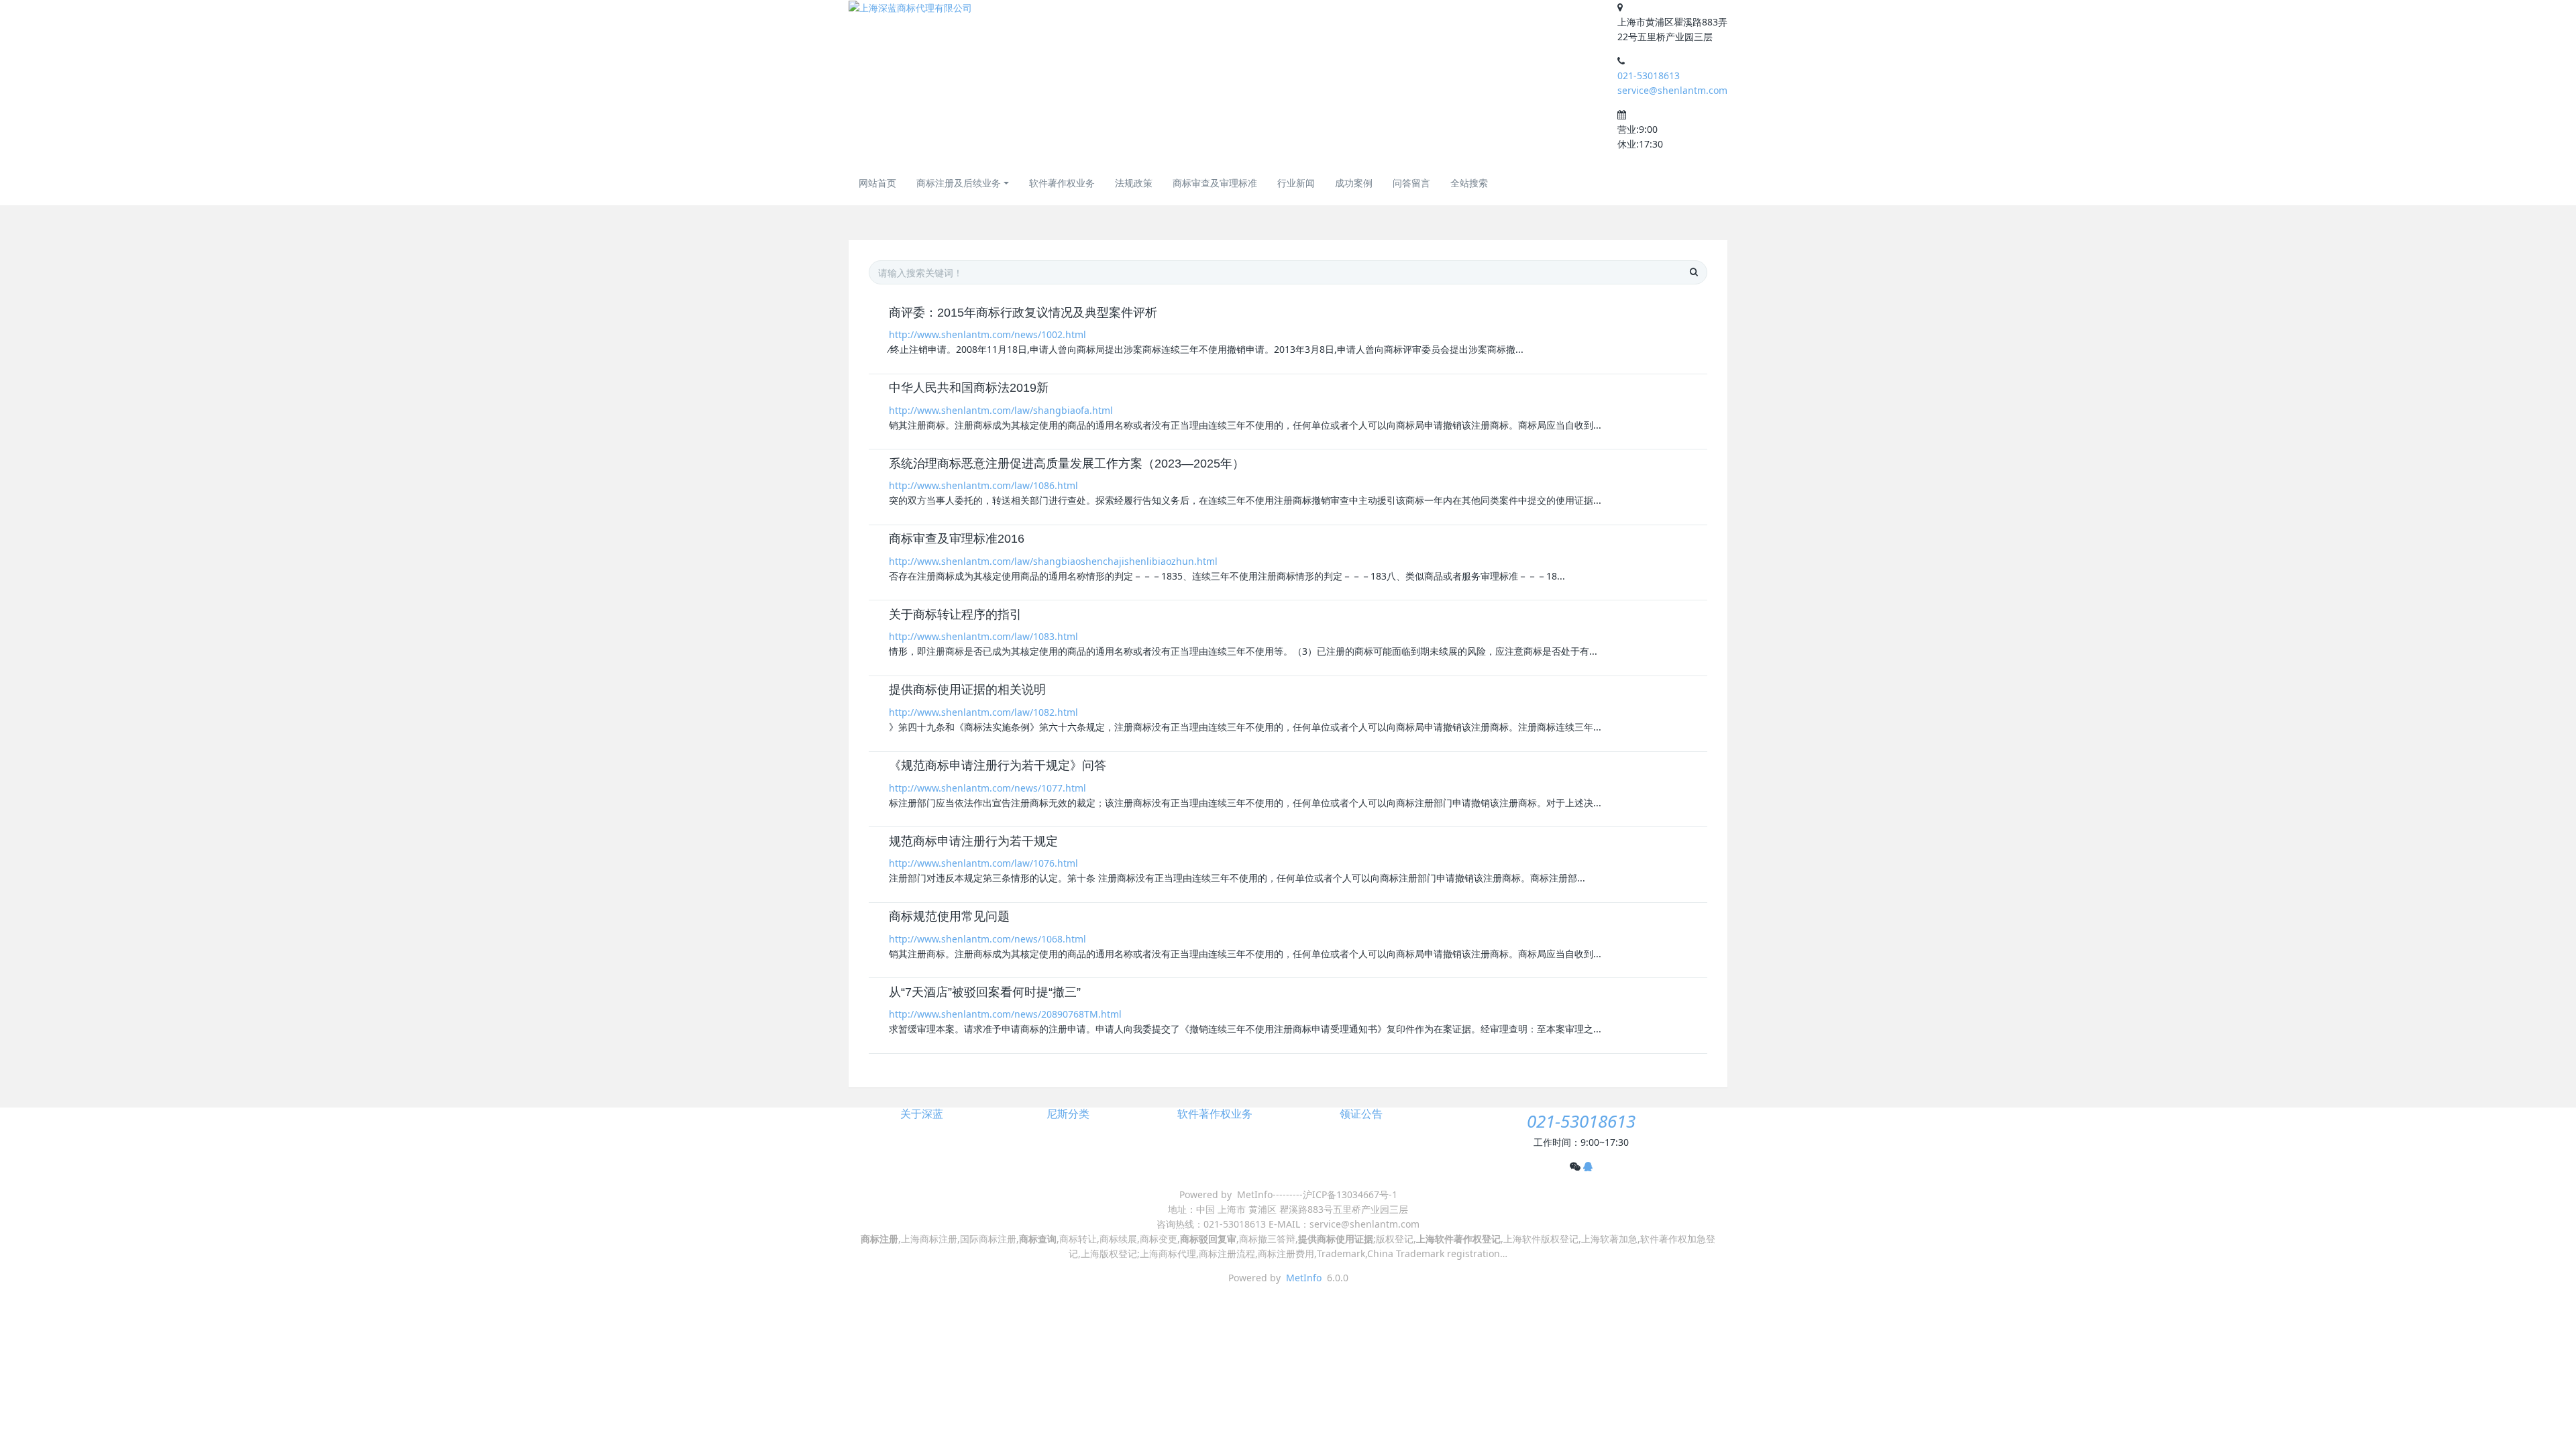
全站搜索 (1469, 183)
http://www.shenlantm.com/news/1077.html (987, 788)
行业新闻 (1296, 183)
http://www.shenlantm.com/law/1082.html (983, 712)
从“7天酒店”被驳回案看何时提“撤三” (985, 992)
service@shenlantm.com (1672, 90)
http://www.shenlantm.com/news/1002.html (987, 334)
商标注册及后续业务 (959, 183)
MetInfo (1304, 1278)
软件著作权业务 (1062, 183)
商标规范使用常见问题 (949, 916)
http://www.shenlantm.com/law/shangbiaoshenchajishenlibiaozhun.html (1053, 561)
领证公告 (1361, 1114)
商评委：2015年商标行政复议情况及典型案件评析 (1023, 313)
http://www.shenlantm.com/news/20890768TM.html (1005, 1014)
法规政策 (1134, 183)
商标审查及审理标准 (1215, 183)
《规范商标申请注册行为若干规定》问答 (998, 765)
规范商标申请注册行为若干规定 (973, 841)
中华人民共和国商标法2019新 (969, 388)
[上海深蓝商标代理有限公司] (910, 8)
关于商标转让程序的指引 (955, 614)
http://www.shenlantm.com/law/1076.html (983, 863)
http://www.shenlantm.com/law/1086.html (983, 485)
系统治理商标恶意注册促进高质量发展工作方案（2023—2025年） (1067, 464)
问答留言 (1411, 183)
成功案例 (1354, 183)
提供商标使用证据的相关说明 (967, 690)
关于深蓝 (922, 1114)
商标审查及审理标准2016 (957, 539)
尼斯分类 (1068, 1114)
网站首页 (877, 183)
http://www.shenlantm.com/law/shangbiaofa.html (1001, 410)
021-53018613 (1649, 75)
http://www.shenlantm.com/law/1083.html (983, 636)
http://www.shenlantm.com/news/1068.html (987, 939)
